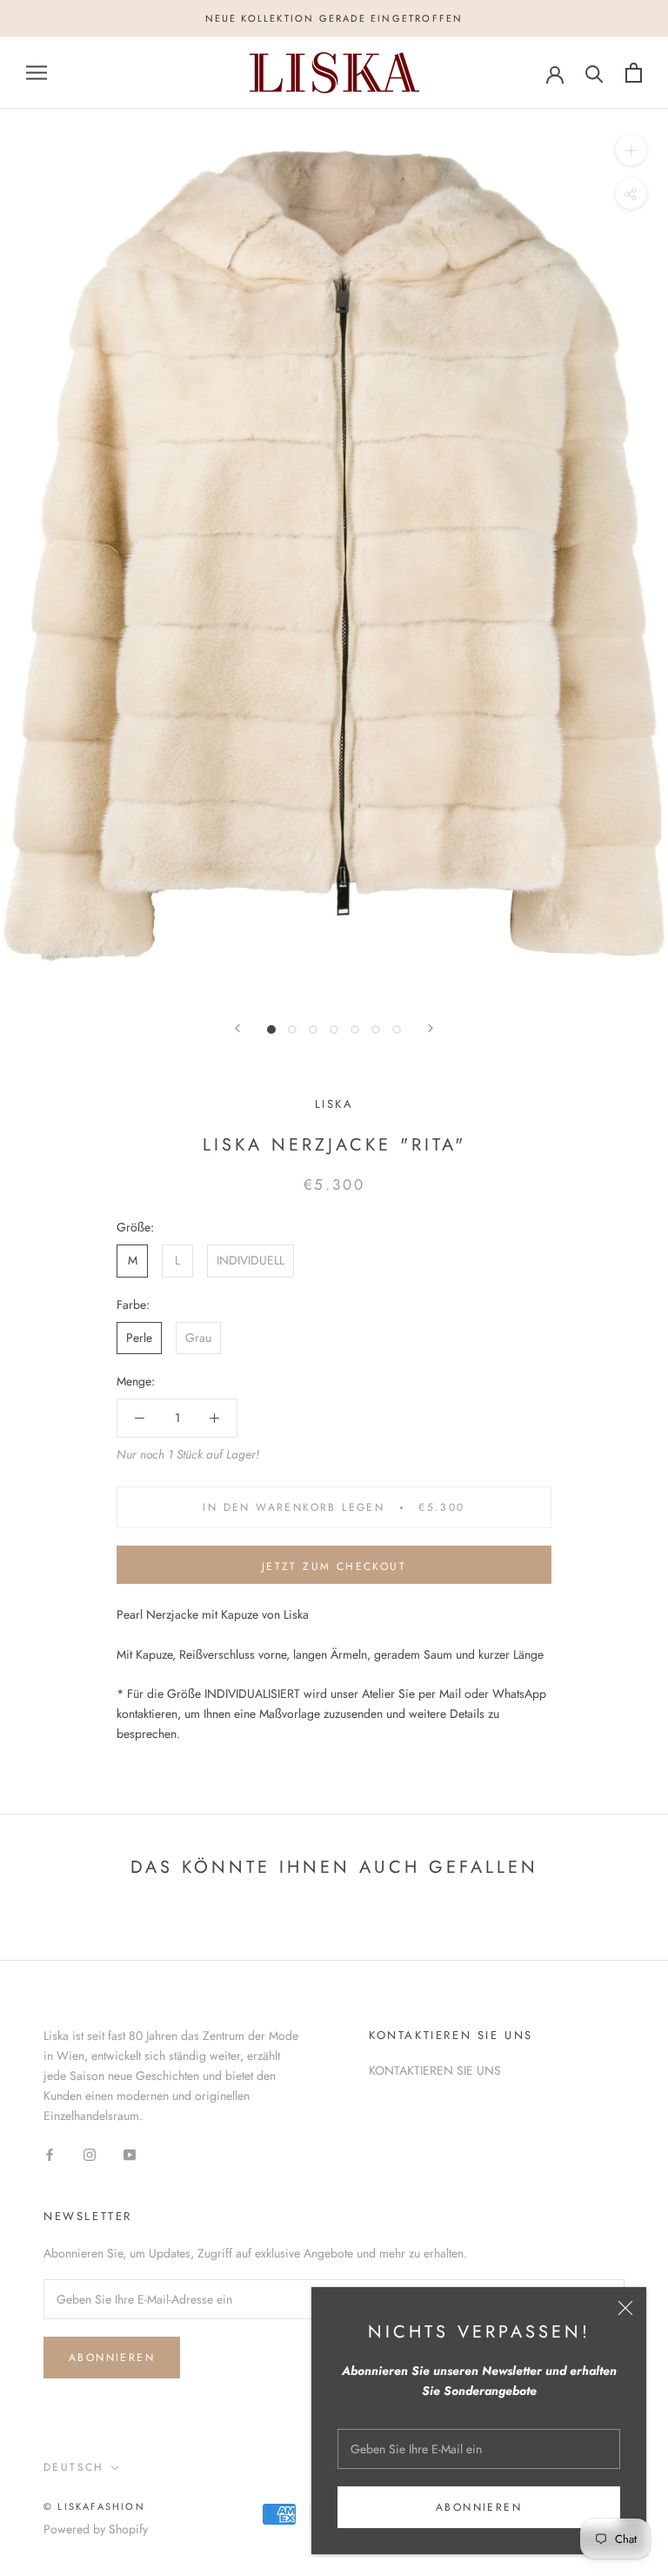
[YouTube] (130, 2153)
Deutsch (74, 2467)
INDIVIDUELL (250, 1260)
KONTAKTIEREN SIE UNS (435, 2070)
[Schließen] (625, 2308)
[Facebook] (50, 2153)
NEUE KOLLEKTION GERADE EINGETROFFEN (334, 18)
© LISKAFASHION (94, 2506)
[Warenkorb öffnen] (634, 73)
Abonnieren (479, 2507)
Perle (139, 1338)
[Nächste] (431, 1028)
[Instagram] (90, 2153)
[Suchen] (595, 73)
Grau (198, 1338)
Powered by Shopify (96, 2529)
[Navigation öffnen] (37, 73)
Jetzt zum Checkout (334, 1566)
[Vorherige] (237, 1028)
